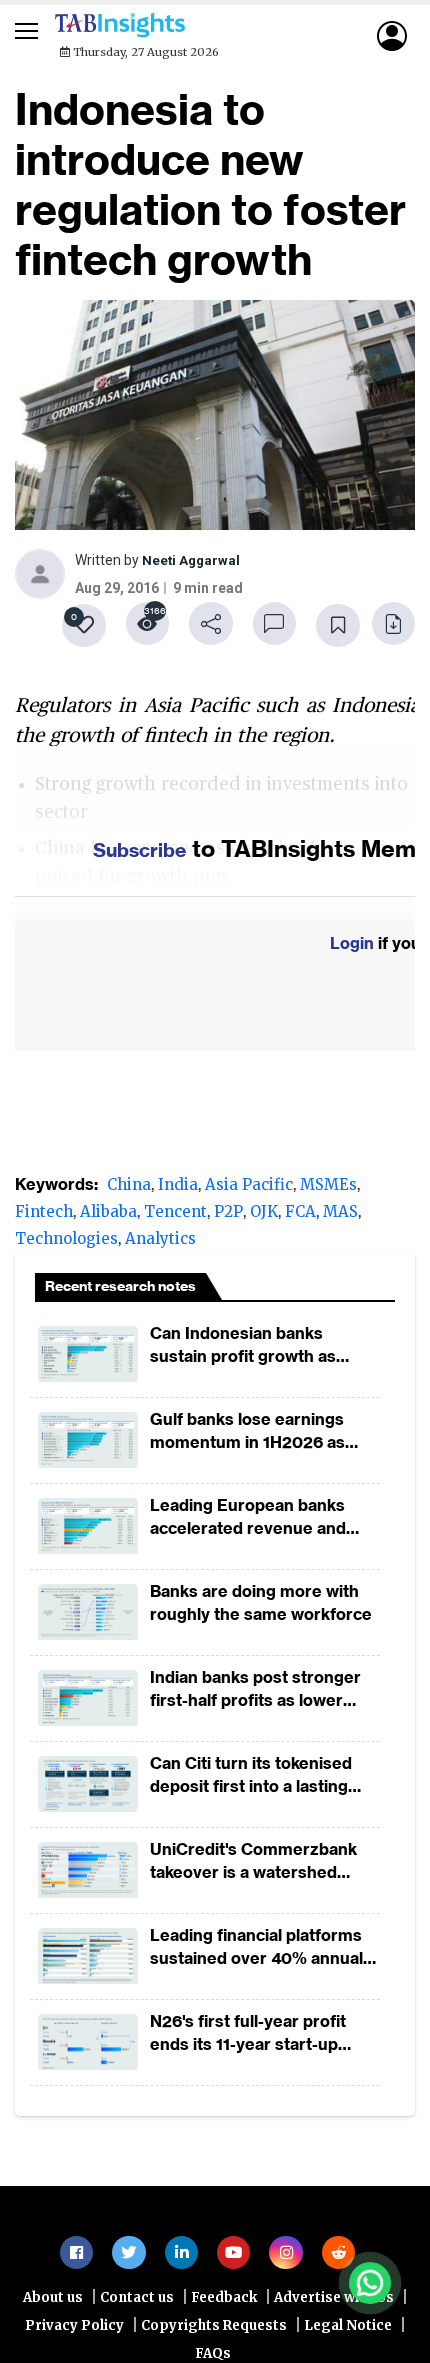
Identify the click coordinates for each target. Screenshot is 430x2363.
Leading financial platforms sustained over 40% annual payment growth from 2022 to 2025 (258, 1953)
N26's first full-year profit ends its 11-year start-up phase (248, 2039)
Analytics (160, 1244)
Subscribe (140, 854)
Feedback (224, 2310)
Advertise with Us (334, 2310)
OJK (264, 1217)
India (178, 1190)
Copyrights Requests (214, 2338)
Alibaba (108, 1217)
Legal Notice (348, 2338)
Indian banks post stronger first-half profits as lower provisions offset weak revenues (255, 1695)
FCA (300, 1217)
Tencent (175, 1217)
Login (352, 949)
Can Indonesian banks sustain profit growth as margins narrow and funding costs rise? (260, 1351)
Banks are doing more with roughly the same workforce (261, 1608)
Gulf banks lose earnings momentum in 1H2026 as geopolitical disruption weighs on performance (247, 1437)
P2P (228, 1217)
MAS (340, 1217)
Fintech (44, 1217)
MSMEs (328, 1190)
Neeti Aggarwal (192, 563)
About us (53, 2310)
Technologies (66, 1244)
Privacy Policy (74, 2338)
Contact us (137, 2310)
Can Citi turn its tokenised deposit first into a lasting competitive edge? (251, 1781)
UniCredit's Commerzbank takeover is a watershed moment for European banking (253, 1867)
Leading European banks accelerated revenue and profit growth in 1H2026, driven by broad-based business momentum (248, 1523)
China (129, 1190)
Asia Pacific (249, 1190)
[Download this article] (390, 627)
